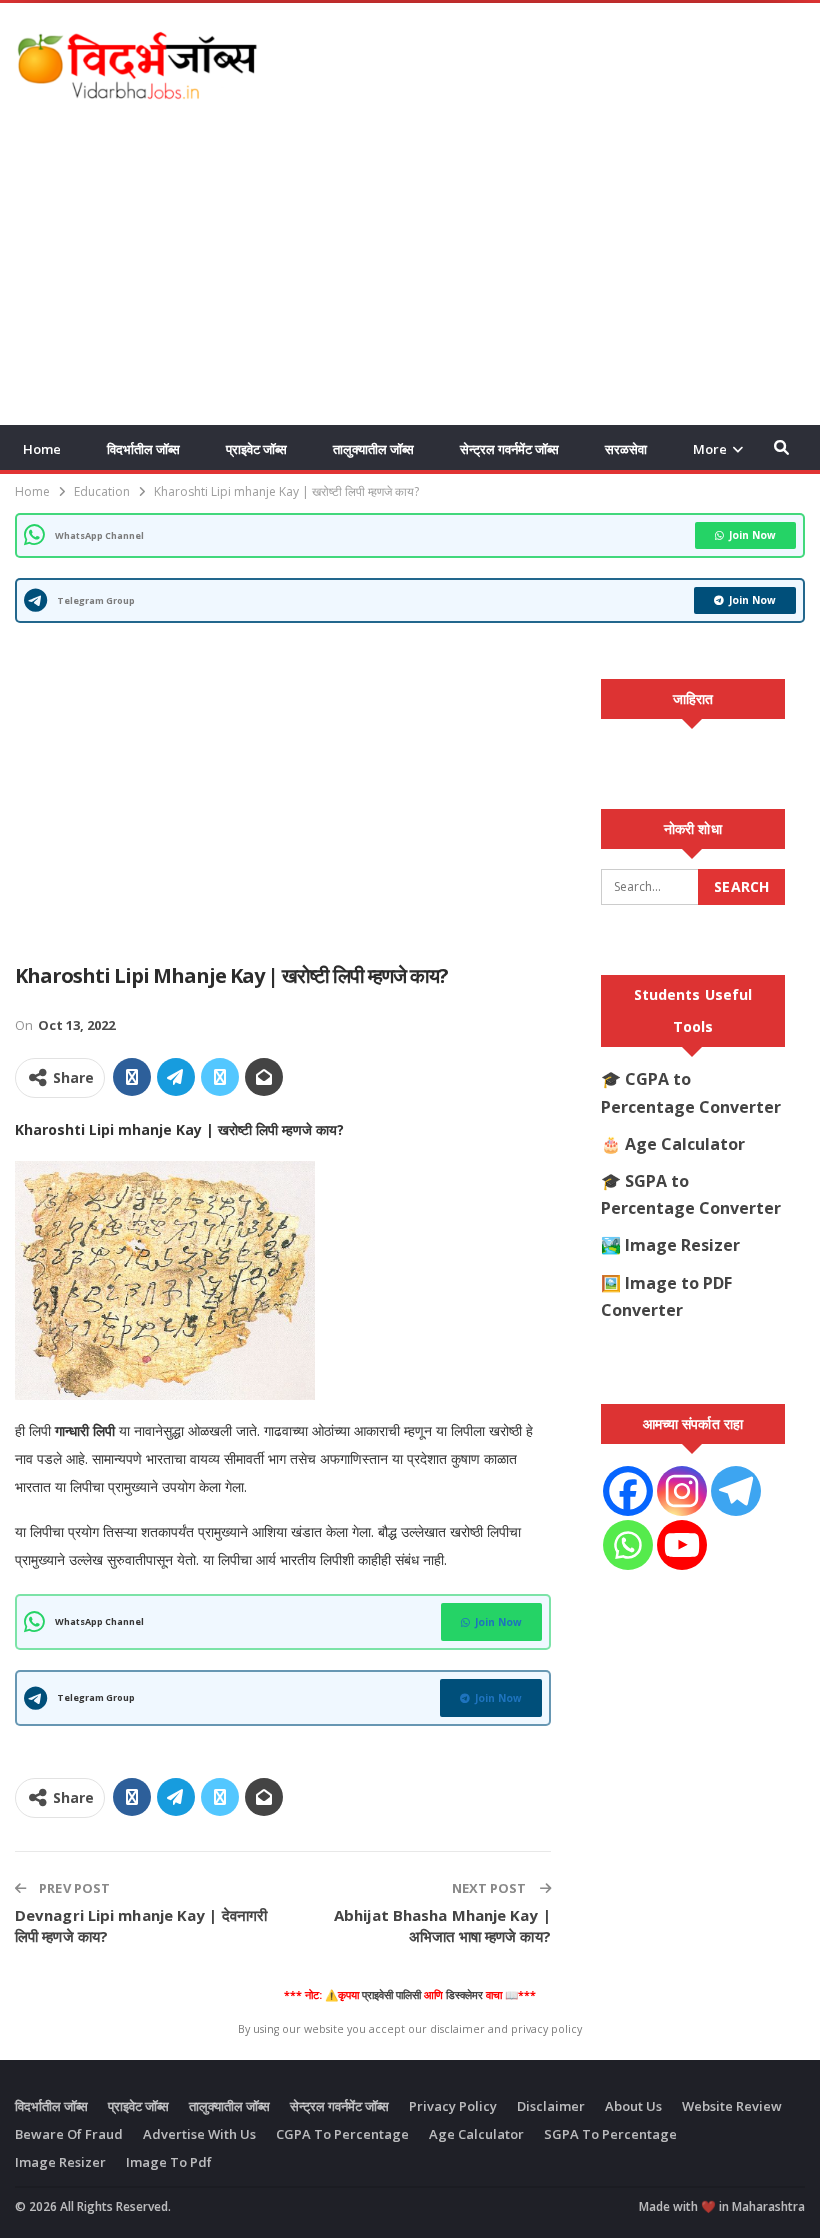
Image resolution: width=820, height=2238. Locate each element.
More (710, 449)
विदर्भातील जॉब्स (143, 449)
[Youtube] (682, 1545)
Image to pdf (169, 2162)
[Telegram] (736, 1491)
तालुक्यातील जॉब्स (373, 449)
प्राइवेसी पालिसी (391, 1995)
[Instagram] (682, 1491)
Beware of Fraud (69, 2134)
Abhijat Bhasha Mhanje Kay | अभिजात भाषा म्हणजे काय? (442, 1925)
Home (42, 449)
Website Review (732, 2106)
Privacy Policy (453, 2106)
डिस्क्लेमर (464, 1995)
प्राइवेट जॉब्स (256, 449)
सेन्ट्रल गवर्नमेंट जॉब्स (509, 449)
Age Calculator (685, 1144)
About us (633, 2106)
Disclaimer (551, 2106)
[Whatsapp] (628, 1545)
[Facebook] (628, 1491)
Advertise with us (199, 2134)
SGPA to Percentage (610, 2134)
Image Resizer (682, 1245)
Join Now (752, 535)
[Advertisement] (571, 61)
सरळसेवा (626, 449)
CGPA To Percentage (342, 2134)
